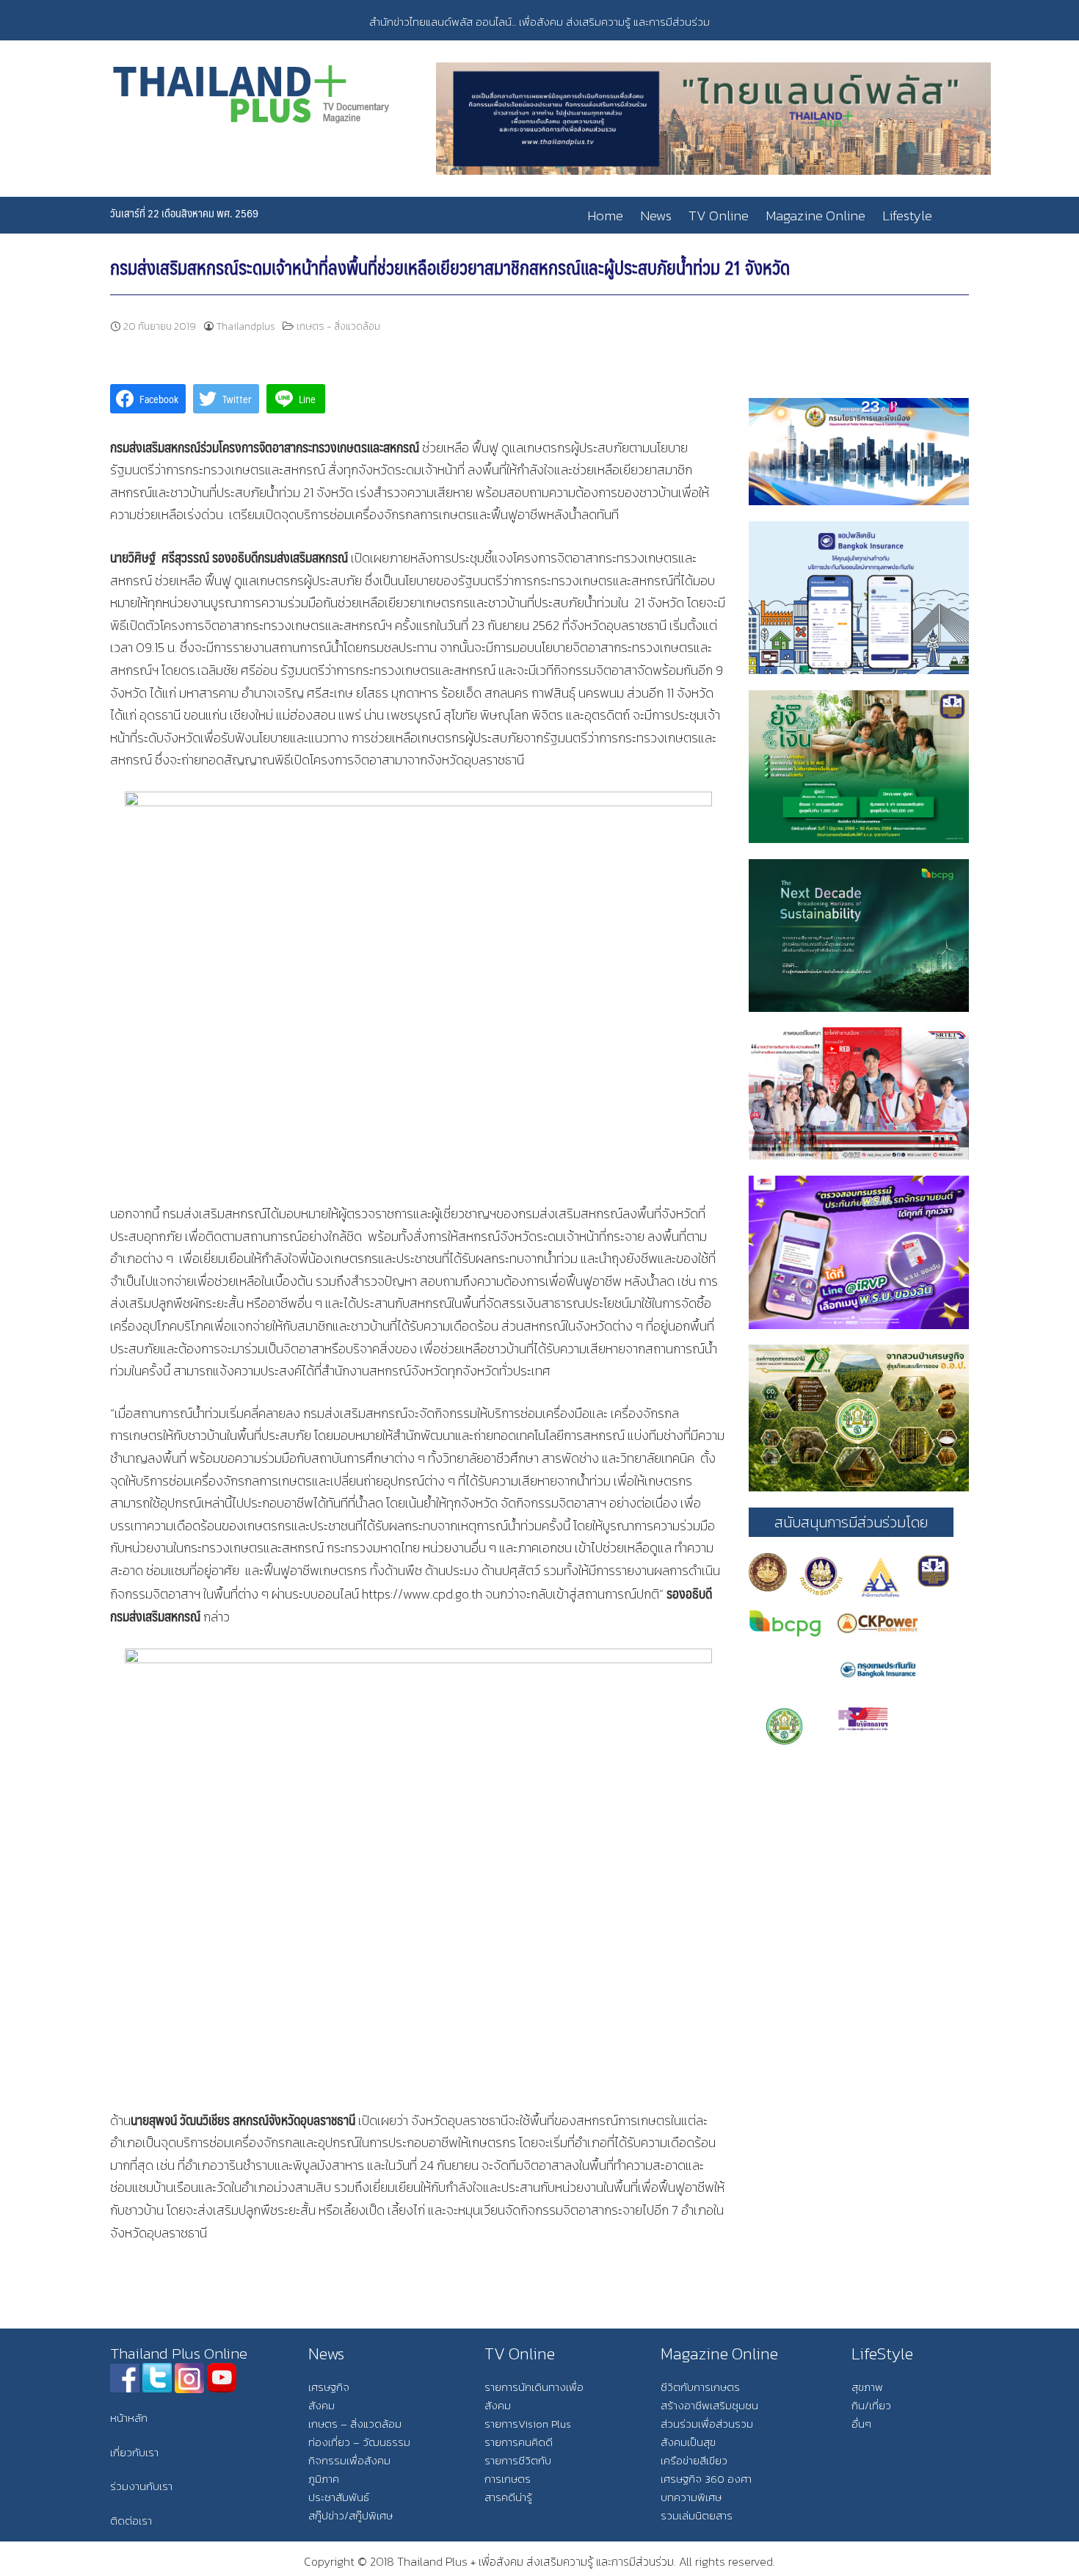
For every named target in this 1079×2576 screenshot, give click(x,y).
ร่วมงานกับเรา (141, 2486)
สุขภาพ (867, 2387)
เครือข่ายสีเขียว (694, 2460)
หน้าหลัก (129, 2418)
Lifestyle (907, 216)
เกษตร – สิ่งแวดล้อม (355, 2424)
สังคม (321, 2405)
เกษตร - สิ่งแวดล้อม (338, 326)
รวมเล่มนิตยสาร (697, 2515)
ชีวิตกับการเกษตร (700, 2387)
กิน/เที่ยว (871, 2405)
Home (605, 216)
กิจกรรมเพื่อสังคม (349, 2460)
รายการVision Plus (528, 2424)
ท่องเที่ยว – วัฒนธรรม (359, 2442)
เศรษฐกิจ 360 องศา (706, 2479)
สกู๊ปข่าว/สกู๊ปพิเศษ (350, 2515)
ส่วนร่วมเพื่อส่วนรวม (707, 2424)
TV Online (719, 216)
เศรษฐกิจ (329, 2387)
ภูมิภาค (324, 2479)
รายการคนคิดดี (519, 2442)
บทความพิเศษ (691, 2497)
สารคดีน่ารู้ (508, 2497)
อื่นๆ (861, 2424)
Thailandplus (246, 326)
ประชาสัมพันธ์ (339, 2497)
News (656, 216)
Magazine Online (815, 216)
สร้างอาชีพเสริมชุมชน (709, 2405)
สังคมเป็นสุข (688, 2442)
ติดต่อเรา (131, 2521)
